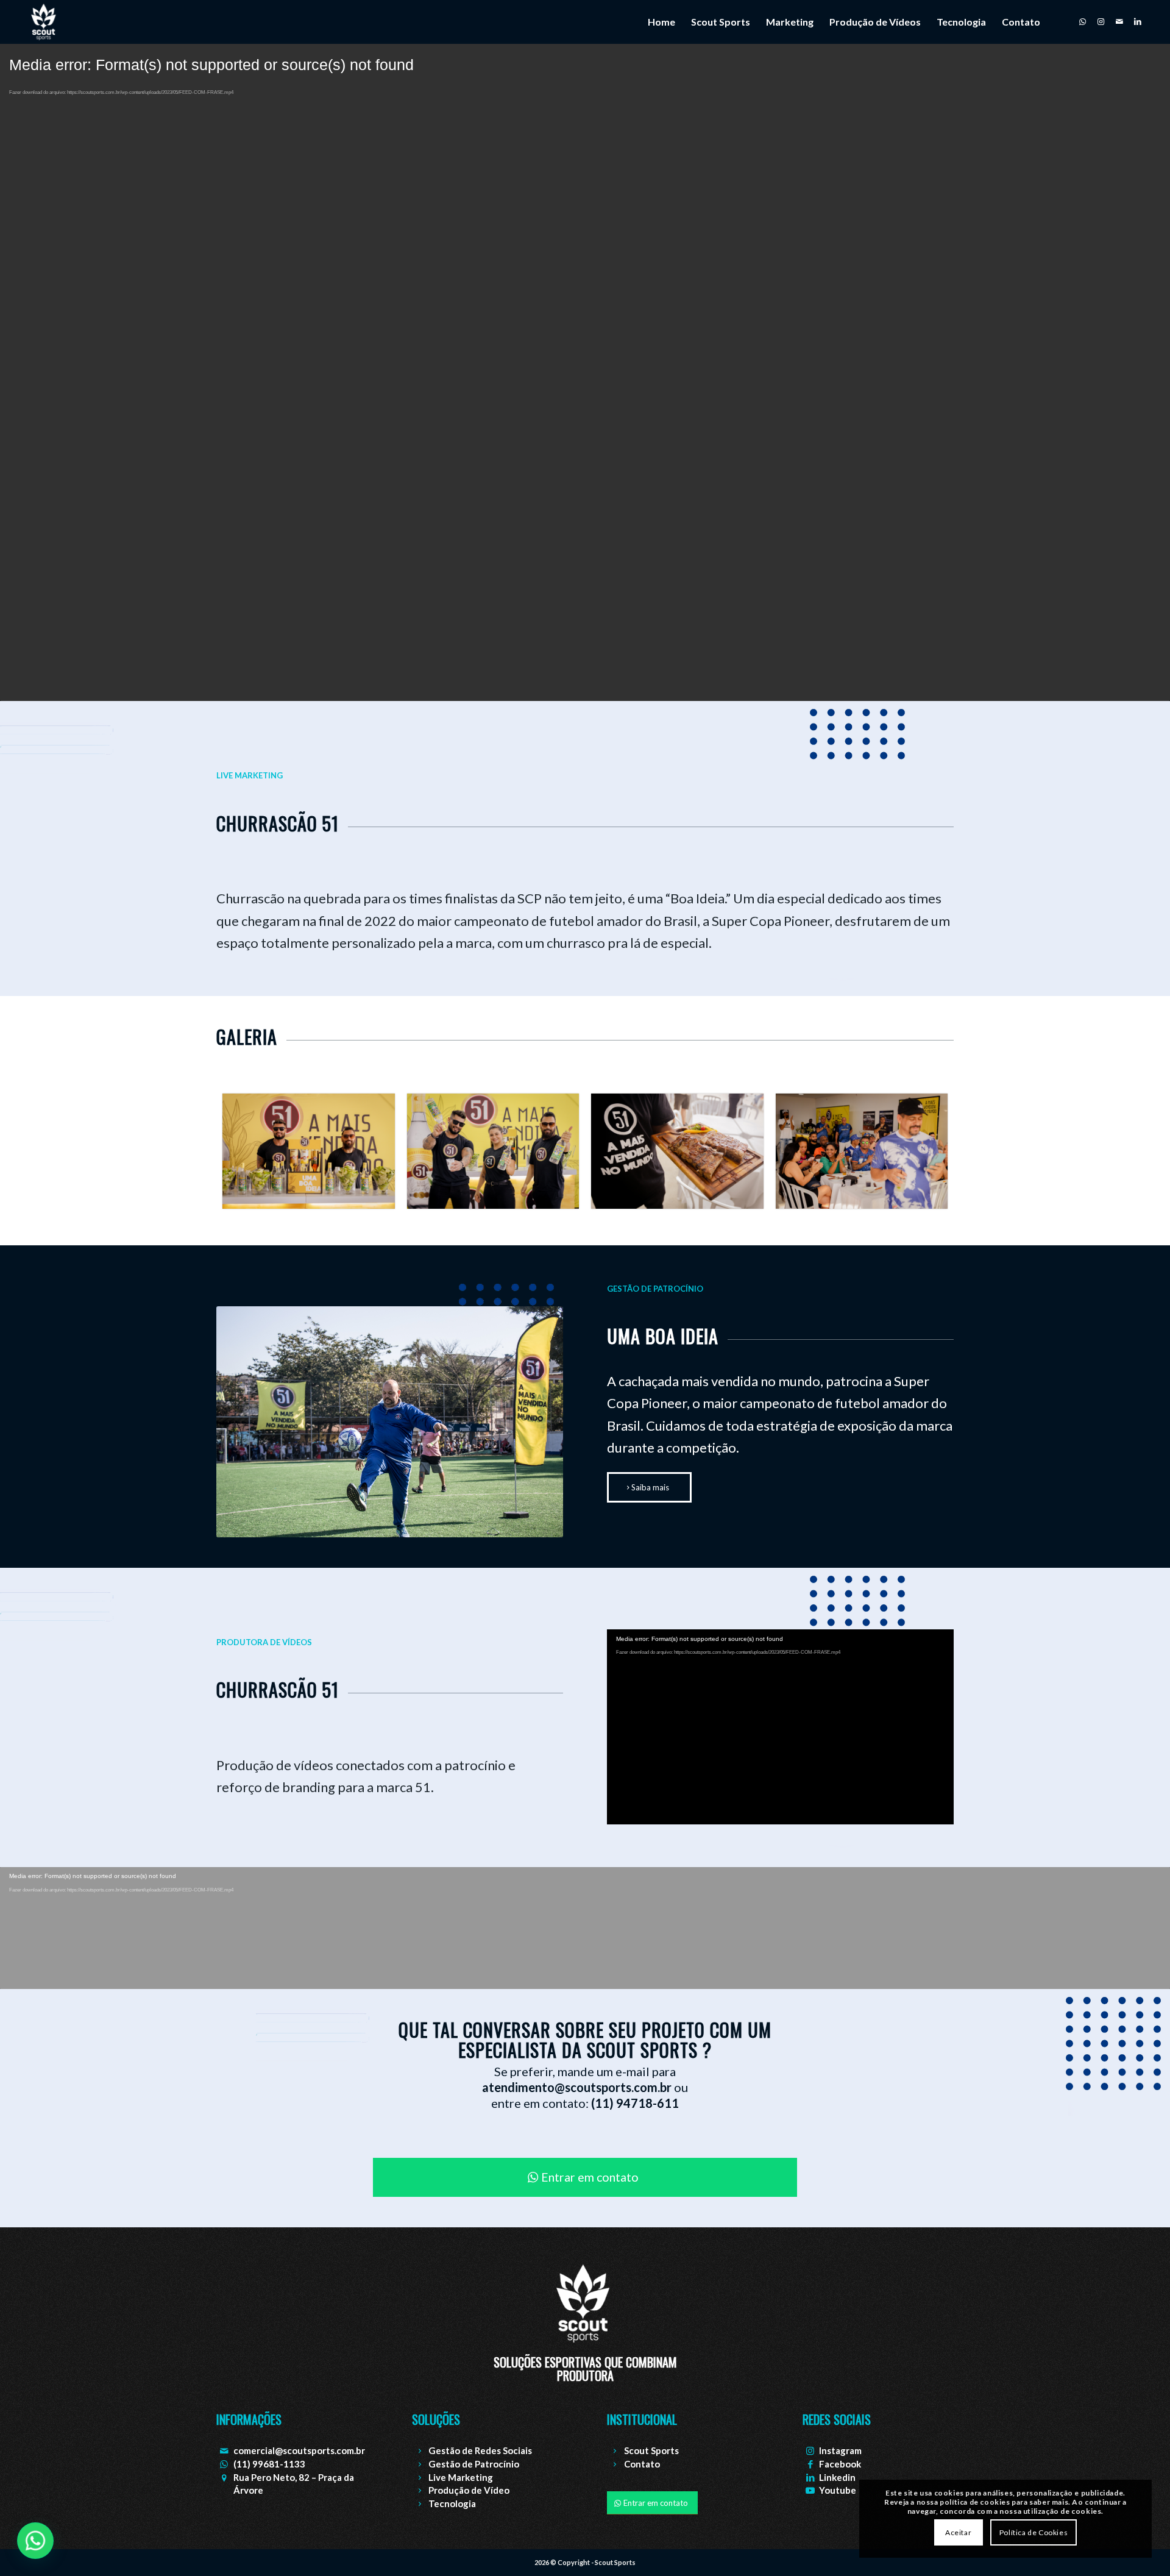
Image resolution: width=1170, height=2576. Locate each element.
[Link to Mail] (1119, 21)
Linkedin (837, 2477)
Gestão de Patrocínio (474, 2464)
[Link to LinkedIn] (1138, 21)
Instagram (840, 2450)
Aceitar (958, 2532)
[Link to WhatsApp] (1083, 21)
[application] (780, 1727)
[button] (35, 2541)
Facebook (840, 2464)
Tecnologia (452, 2503)
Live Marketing (461, 2477)
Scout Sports (651, 2450)
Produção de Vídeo (469, 2490)
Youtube (838, 2490)
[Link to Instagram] (1101, 21)
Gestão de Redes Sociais (480, 2450)
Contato (642, 2464)
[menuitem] (661, 22)
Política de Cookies (1033, 2532)
